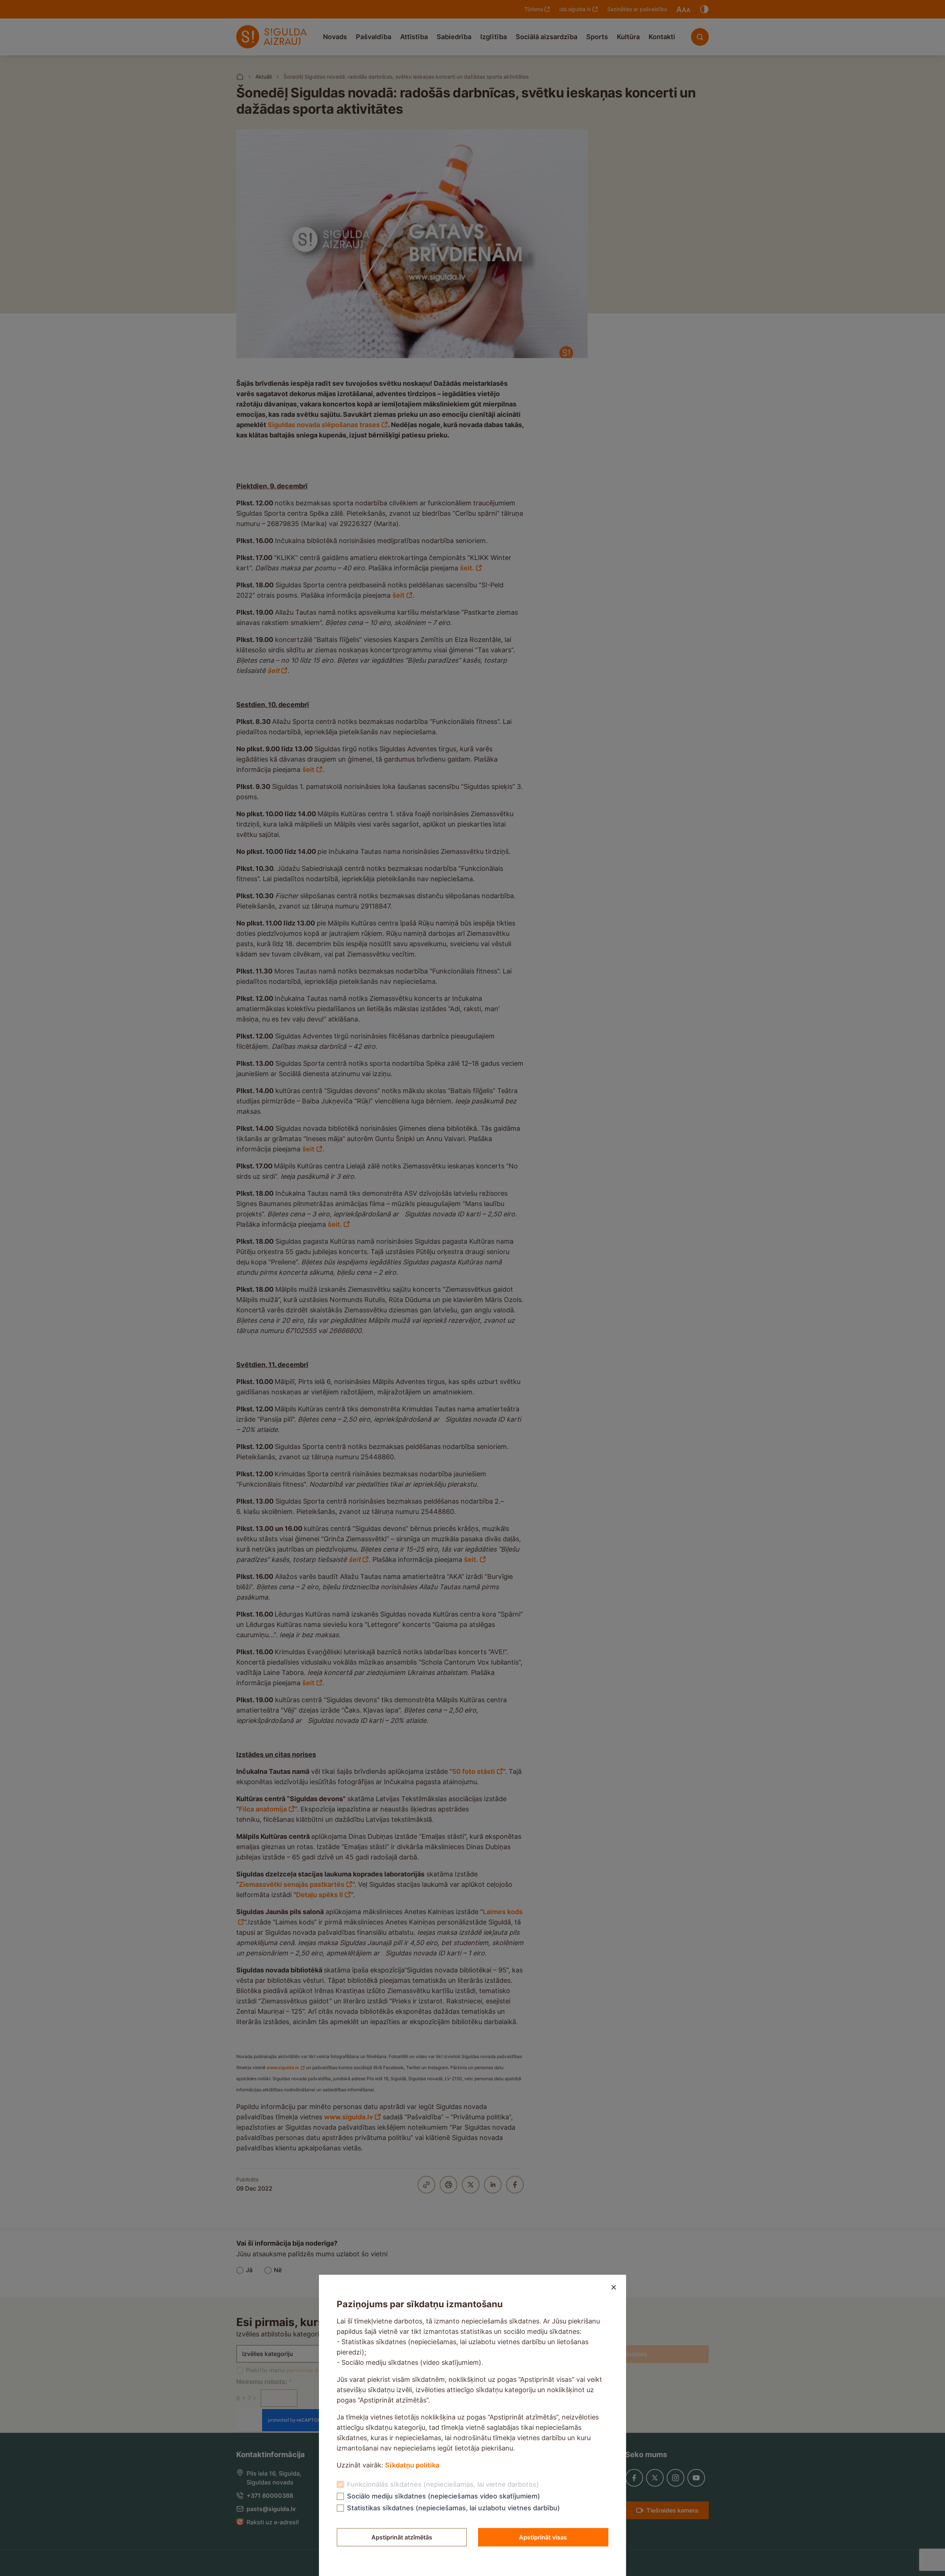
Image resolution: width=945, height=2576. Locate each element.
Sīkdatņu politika (412, 2465)
